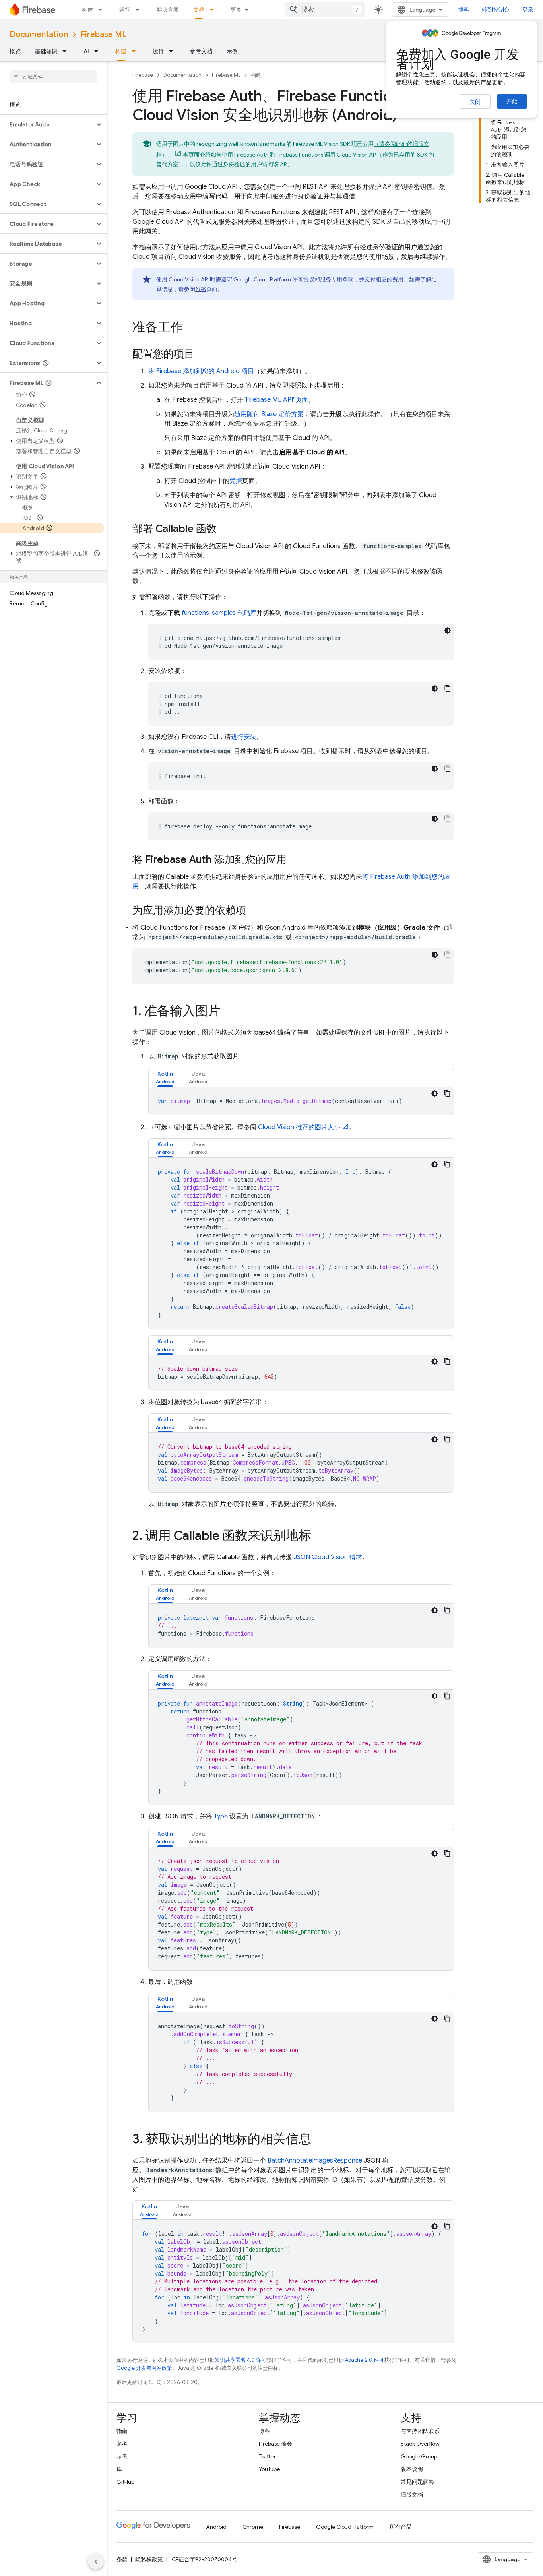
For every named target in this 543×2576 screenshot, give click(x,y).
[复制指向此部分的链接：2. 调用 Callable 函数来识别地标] (319, 1537)
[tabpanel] (301, 1101)
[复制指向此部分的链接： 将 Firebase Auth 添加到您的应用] (295, 860)
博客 (463, 10)
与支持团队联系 (420, 2431)
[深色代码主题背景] (448, 630)
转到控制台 (496, 10)
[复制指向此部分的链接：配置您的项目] (202, 355)
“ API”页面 (276, 400)
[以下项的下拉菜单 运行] (140, 10)
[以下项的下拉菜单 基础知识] (67, 51)
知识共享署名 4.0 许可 (240, 2360)
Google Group (419, 2456)
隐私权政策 (149, 2559)
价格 (201, 289)
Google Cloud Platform (345, 2527)
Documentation (39, 34)
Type (221, 1816)
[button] (47, 124)
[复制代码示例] (448, 688)
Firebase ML (104, 34)
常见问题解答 (417, 2482)
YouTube (269, 2469)
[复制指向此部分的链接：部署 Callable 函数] (225, 529)
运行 (125, 10)
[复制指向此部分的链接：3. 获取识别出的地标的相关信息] (319, 2140)
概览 (15, 51)
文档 (199, 10)
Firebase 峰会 (275, 2444)
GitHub (125, 2482)
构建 (87, 10)
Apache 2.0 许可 (365, 2360)
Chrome (253, 2527)
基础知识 (46, 51)
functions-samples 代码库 (219, 613)
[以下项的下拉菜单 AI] (99, 51)
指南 (122, 2431)
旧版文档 (412, 2495)
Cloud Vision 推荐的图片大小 (299, 1127)
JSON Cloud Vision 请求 (328, 1557)
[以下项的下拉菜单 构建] (103, 10)
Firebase (143, 75)
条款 (122, 2559)
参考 (122, 2444)
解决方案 (168, 10)
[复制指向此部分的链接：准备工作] (191, 328)
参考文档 (201, 51)
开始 (512, 101)
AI (86, 51)
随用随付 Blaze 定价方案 (269, 414)
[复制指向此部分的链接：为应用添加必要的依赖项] (254, 911)
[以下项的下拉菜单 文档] (214, 10)
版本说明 (412, 2469)
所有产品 (401, 2527)
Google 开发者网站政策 (144, 2368)
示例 (232, 51)
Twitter (267, 2456)
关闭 (475, 102)
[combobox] (325, 10)
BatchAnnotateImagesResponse (315, 2161)
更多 (236, 10)
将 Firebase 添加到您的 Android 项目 (201, 371)
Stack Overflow (420, 2444)
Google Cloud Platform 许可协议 (274, 279)
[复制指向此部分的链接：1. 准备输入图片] (229, 1012)
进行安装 (244, 737)
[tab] (165, 1077)
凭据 (236, 481)
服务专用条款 (337, 279)
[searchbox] (53, 77)
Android (216, 2527)
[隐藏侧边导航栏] (96, 2562)
